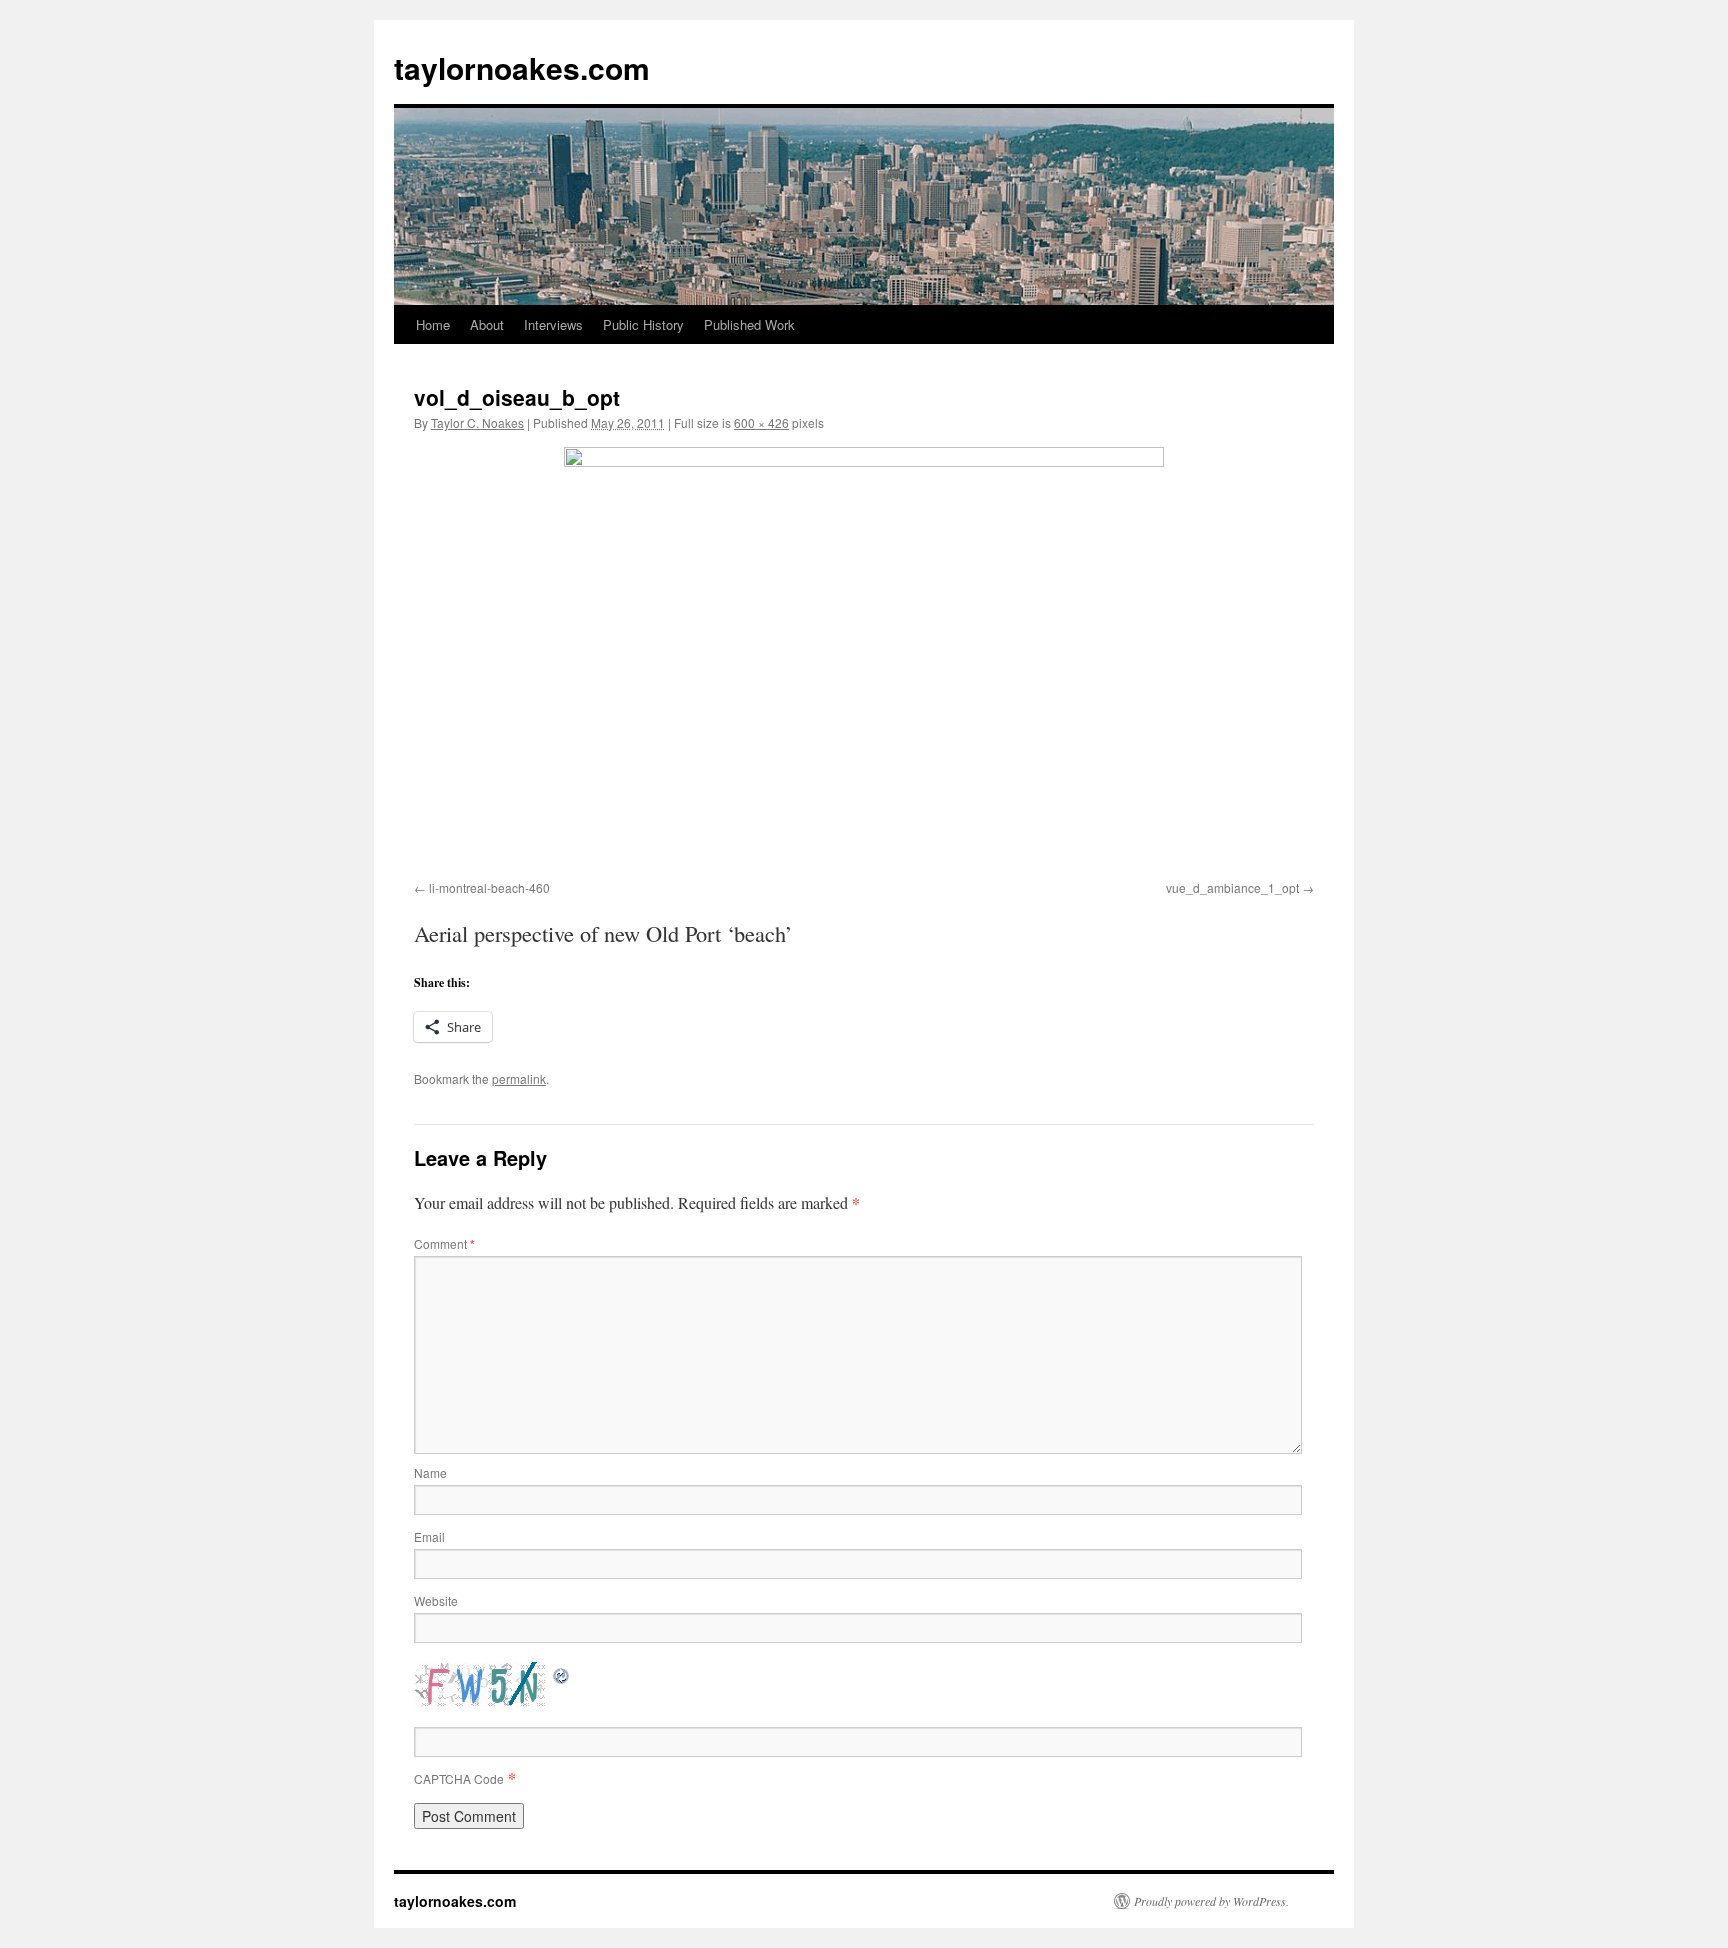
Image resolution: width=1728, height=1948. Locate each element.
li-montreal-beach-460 (489, 887)
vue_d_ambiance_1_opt (1232, 887)
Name (430, 1472)
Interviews (553, 324)
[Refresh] (562, 1673)
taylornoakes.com (522, 67)
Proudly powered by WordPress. (1211, 1901)
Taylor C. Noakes (477, 422)
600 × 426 (761, 422)
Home (433, 324)
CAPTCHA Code (459, 1778)
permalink (519, 1078)
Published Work (749, 324)
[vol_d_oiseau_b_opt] (864, 660)
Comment (444, 1243)
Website (436, 1600)
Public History (643, 324)
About (487, 324)
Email (429, 1536)
